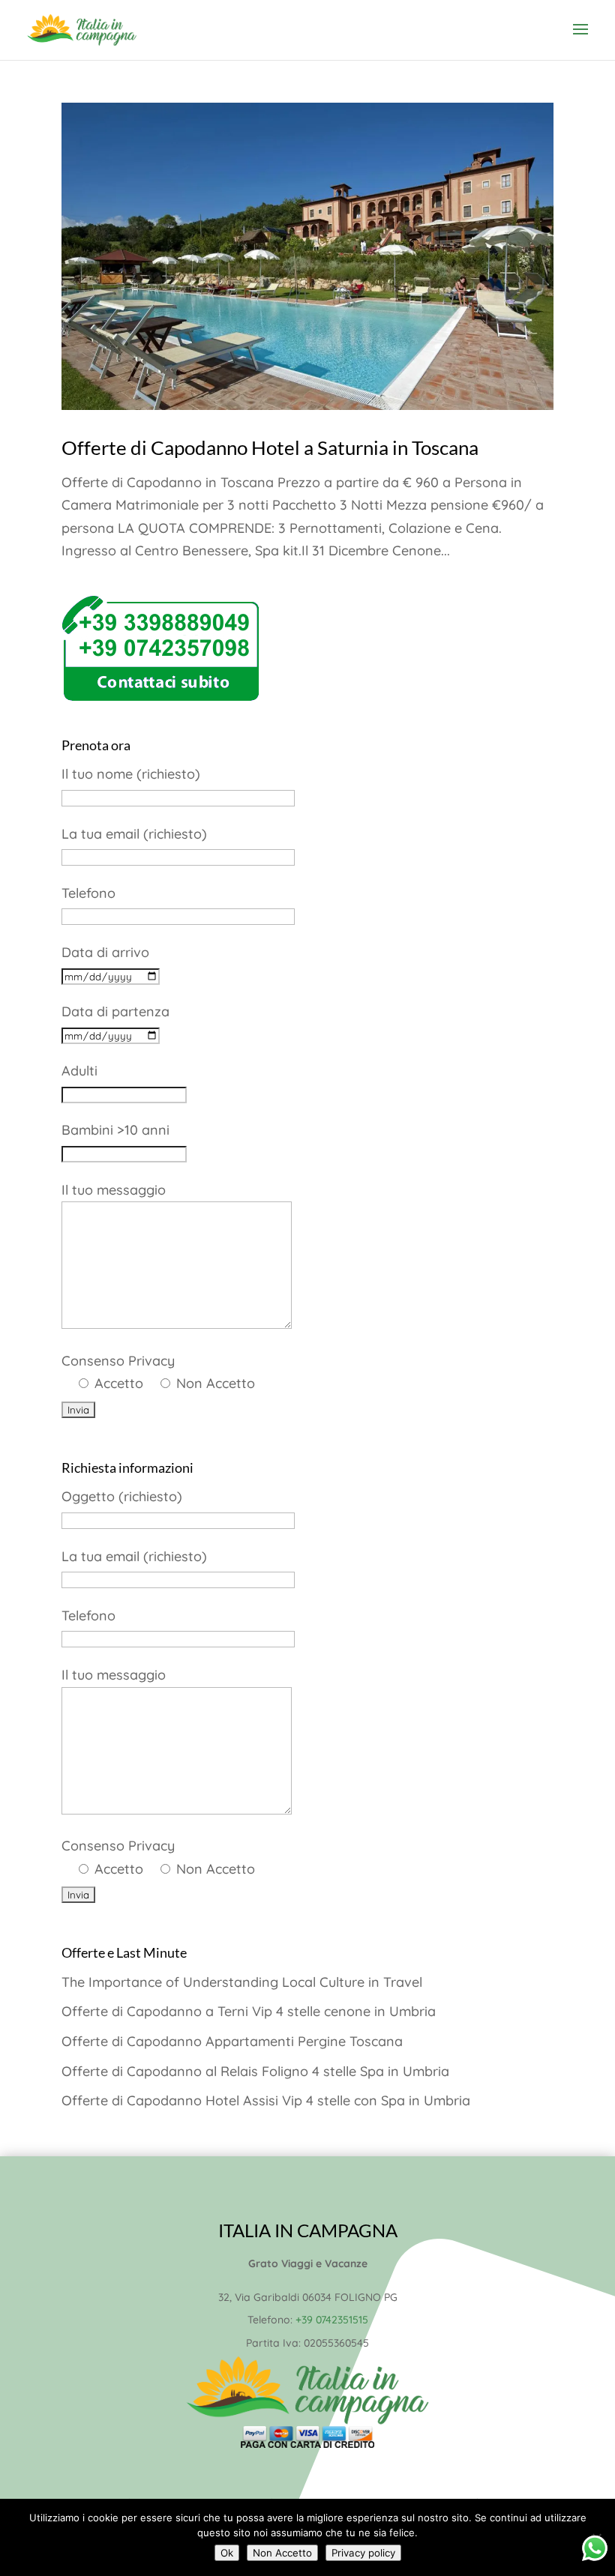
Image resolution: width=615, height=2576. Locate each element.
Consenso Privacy (158, 1372)
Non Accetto (282, 2553)
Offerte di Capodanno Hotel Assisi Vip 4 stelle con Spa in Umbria (266, 2100)
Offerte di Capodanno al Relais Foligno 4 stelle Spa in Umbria (255, 2071)
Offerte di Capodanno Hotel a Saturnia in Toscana (270, 447)
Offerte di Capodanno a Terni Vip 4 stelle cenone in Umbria (249, 2011)
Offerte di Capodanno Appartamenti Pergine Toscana (232, 2041)
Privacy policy (363, 2553)
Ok (227, 2553)
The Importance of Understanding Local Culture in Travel (242, 1982)
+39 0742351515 (332, 2320)
